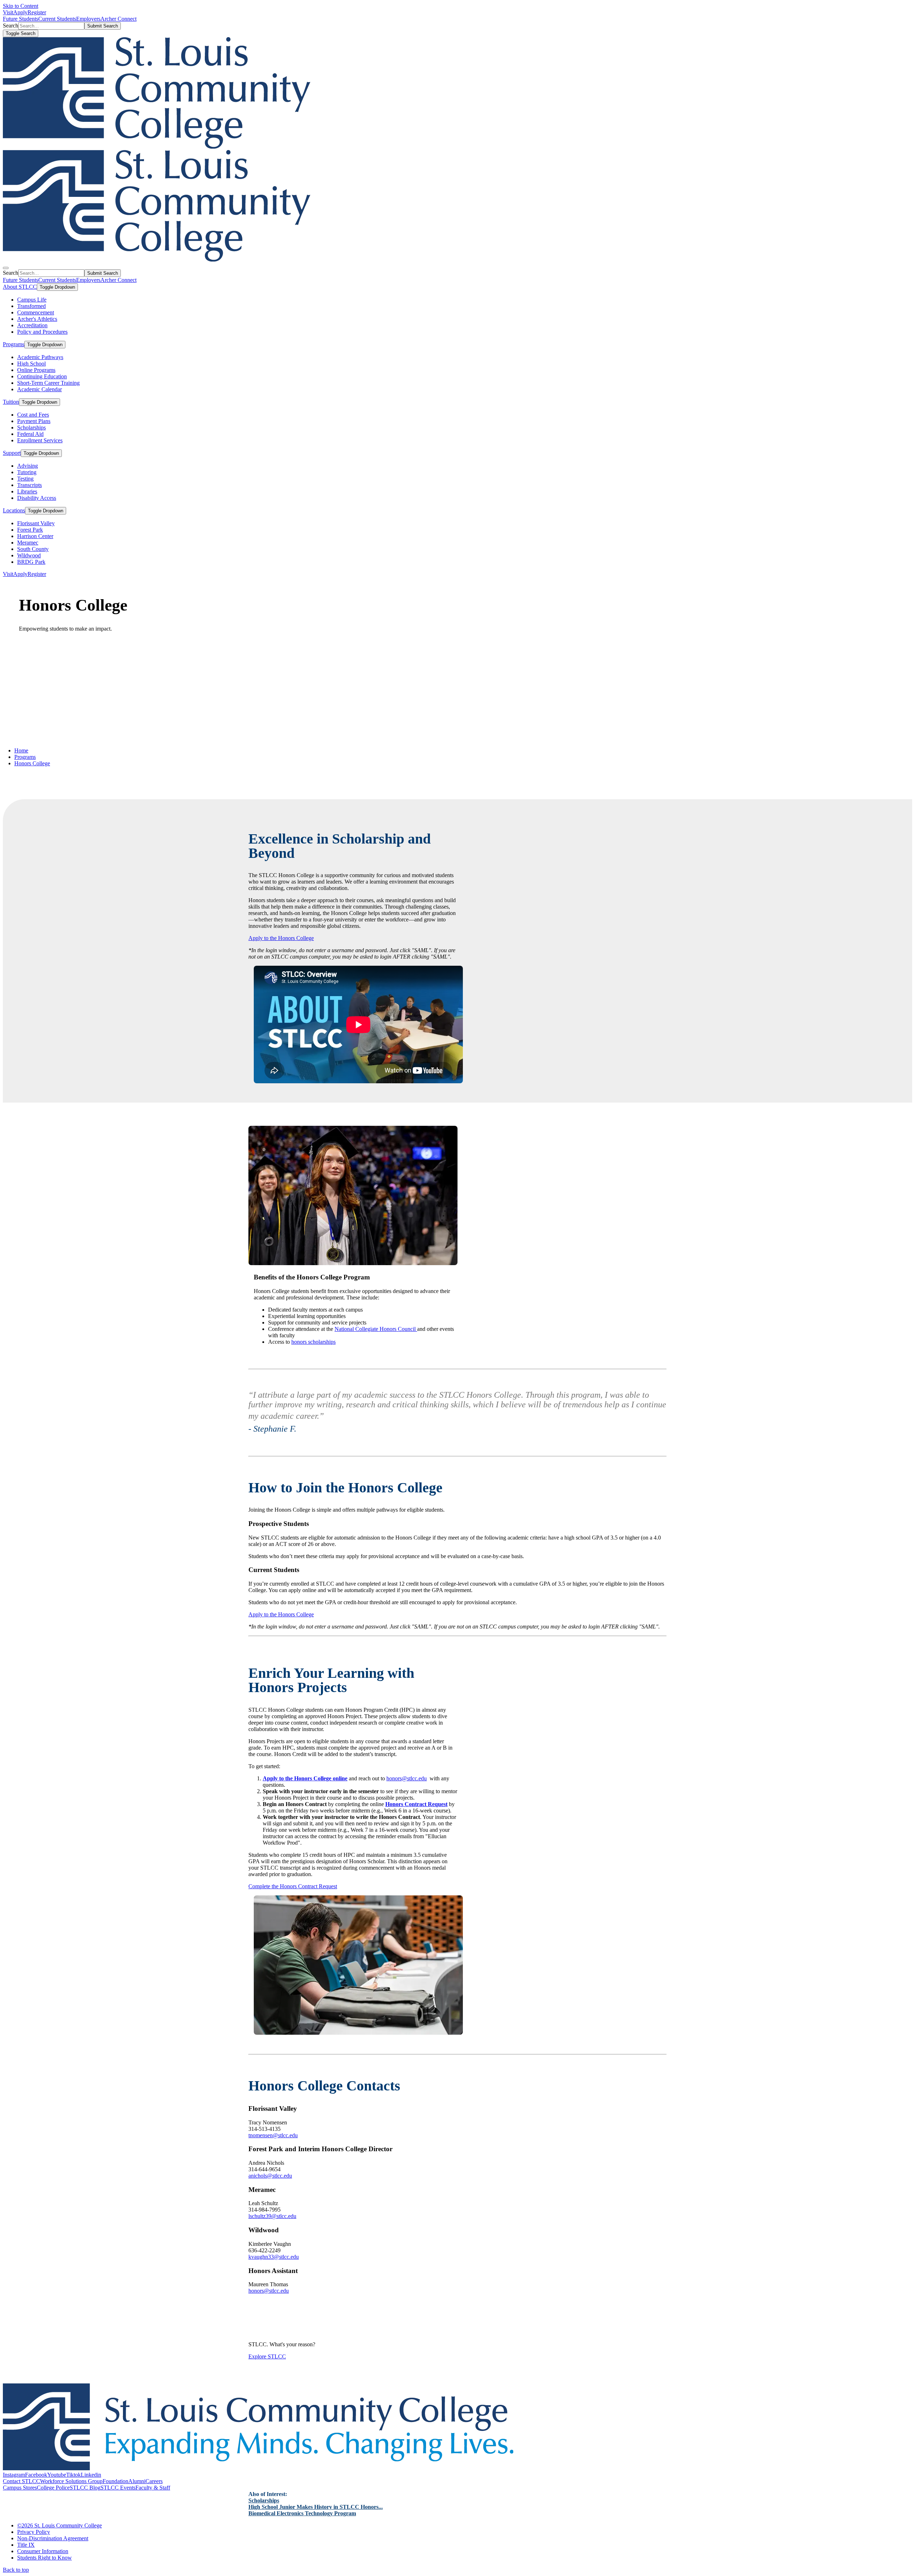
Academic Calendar (39, 389)
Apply (20, 12)
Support (12, 453)
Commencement (36, 312)
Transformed (31, 306)
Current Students (57, 19)
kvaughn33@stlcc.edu (274, 2257)
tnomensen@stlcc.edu (273, 2135)
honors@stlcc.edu (407, 1778)
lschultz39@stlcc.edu (272, 2216)
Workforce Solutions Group (71, 2481)
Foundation (115, 2481)
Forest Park (30, 530)
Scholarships (31, 427)
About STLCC (20, 287)
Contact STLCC (21, 2481)
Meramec (28, 543)
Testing (25, 479)
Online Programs (36, 370)
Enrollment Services (40, 440)
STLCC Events (118, 2488)
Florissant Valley (36, 523)
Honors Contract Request (416, 1804)
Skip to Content (21, 6)
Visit (8, 12)
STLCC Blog (85, 2488)
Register (37, 12)
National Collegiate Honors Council (376, 1329)
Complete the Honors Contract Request (293, 1886)
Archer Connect (118, 19)
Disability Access (37, 498)
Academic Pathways (40, 357)
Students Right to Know (44, 2558)
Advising (28, 466)
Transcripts (29, 485)
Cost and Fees (33, 415)
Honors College (32, 763)
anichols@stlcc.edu (270, 2176)
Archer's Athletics (37, 319)
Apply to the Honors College (281, 938)
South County (33, 549)
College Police (53, 2488)
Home (21, 750)
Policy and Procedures (42, 332)
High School (31, 364)
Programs (14, 344)
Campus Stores (20, 2488)
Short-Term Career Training (48, 383)
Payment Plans (34, 421)
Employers (88, 19)
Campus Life (32, 300)
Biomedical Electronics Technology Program (302, 2513)
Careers (154, 2481)
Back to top (16, 2570)
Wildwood (29, 555)
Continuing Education (42, 376)
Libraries (27, 491)
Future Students (21, 19)
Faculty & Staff (153, 2488)
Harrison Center (35, 536)
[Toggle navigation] (6, 268)
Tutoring (27, 472)
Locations (14, 510)
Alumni (137, 2481)
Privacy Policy (34, 2532)
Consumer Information (43, 2551)
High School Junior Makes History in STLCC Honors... (316, 2507)
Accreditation (32, 325)
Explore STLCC (267, 2356)
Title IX (26, 2545)
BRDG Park (31, 562)
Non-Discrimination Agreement (53, 2538)
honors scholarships (313, 1342)
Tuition (11, 402)
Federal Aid (30, 434)
